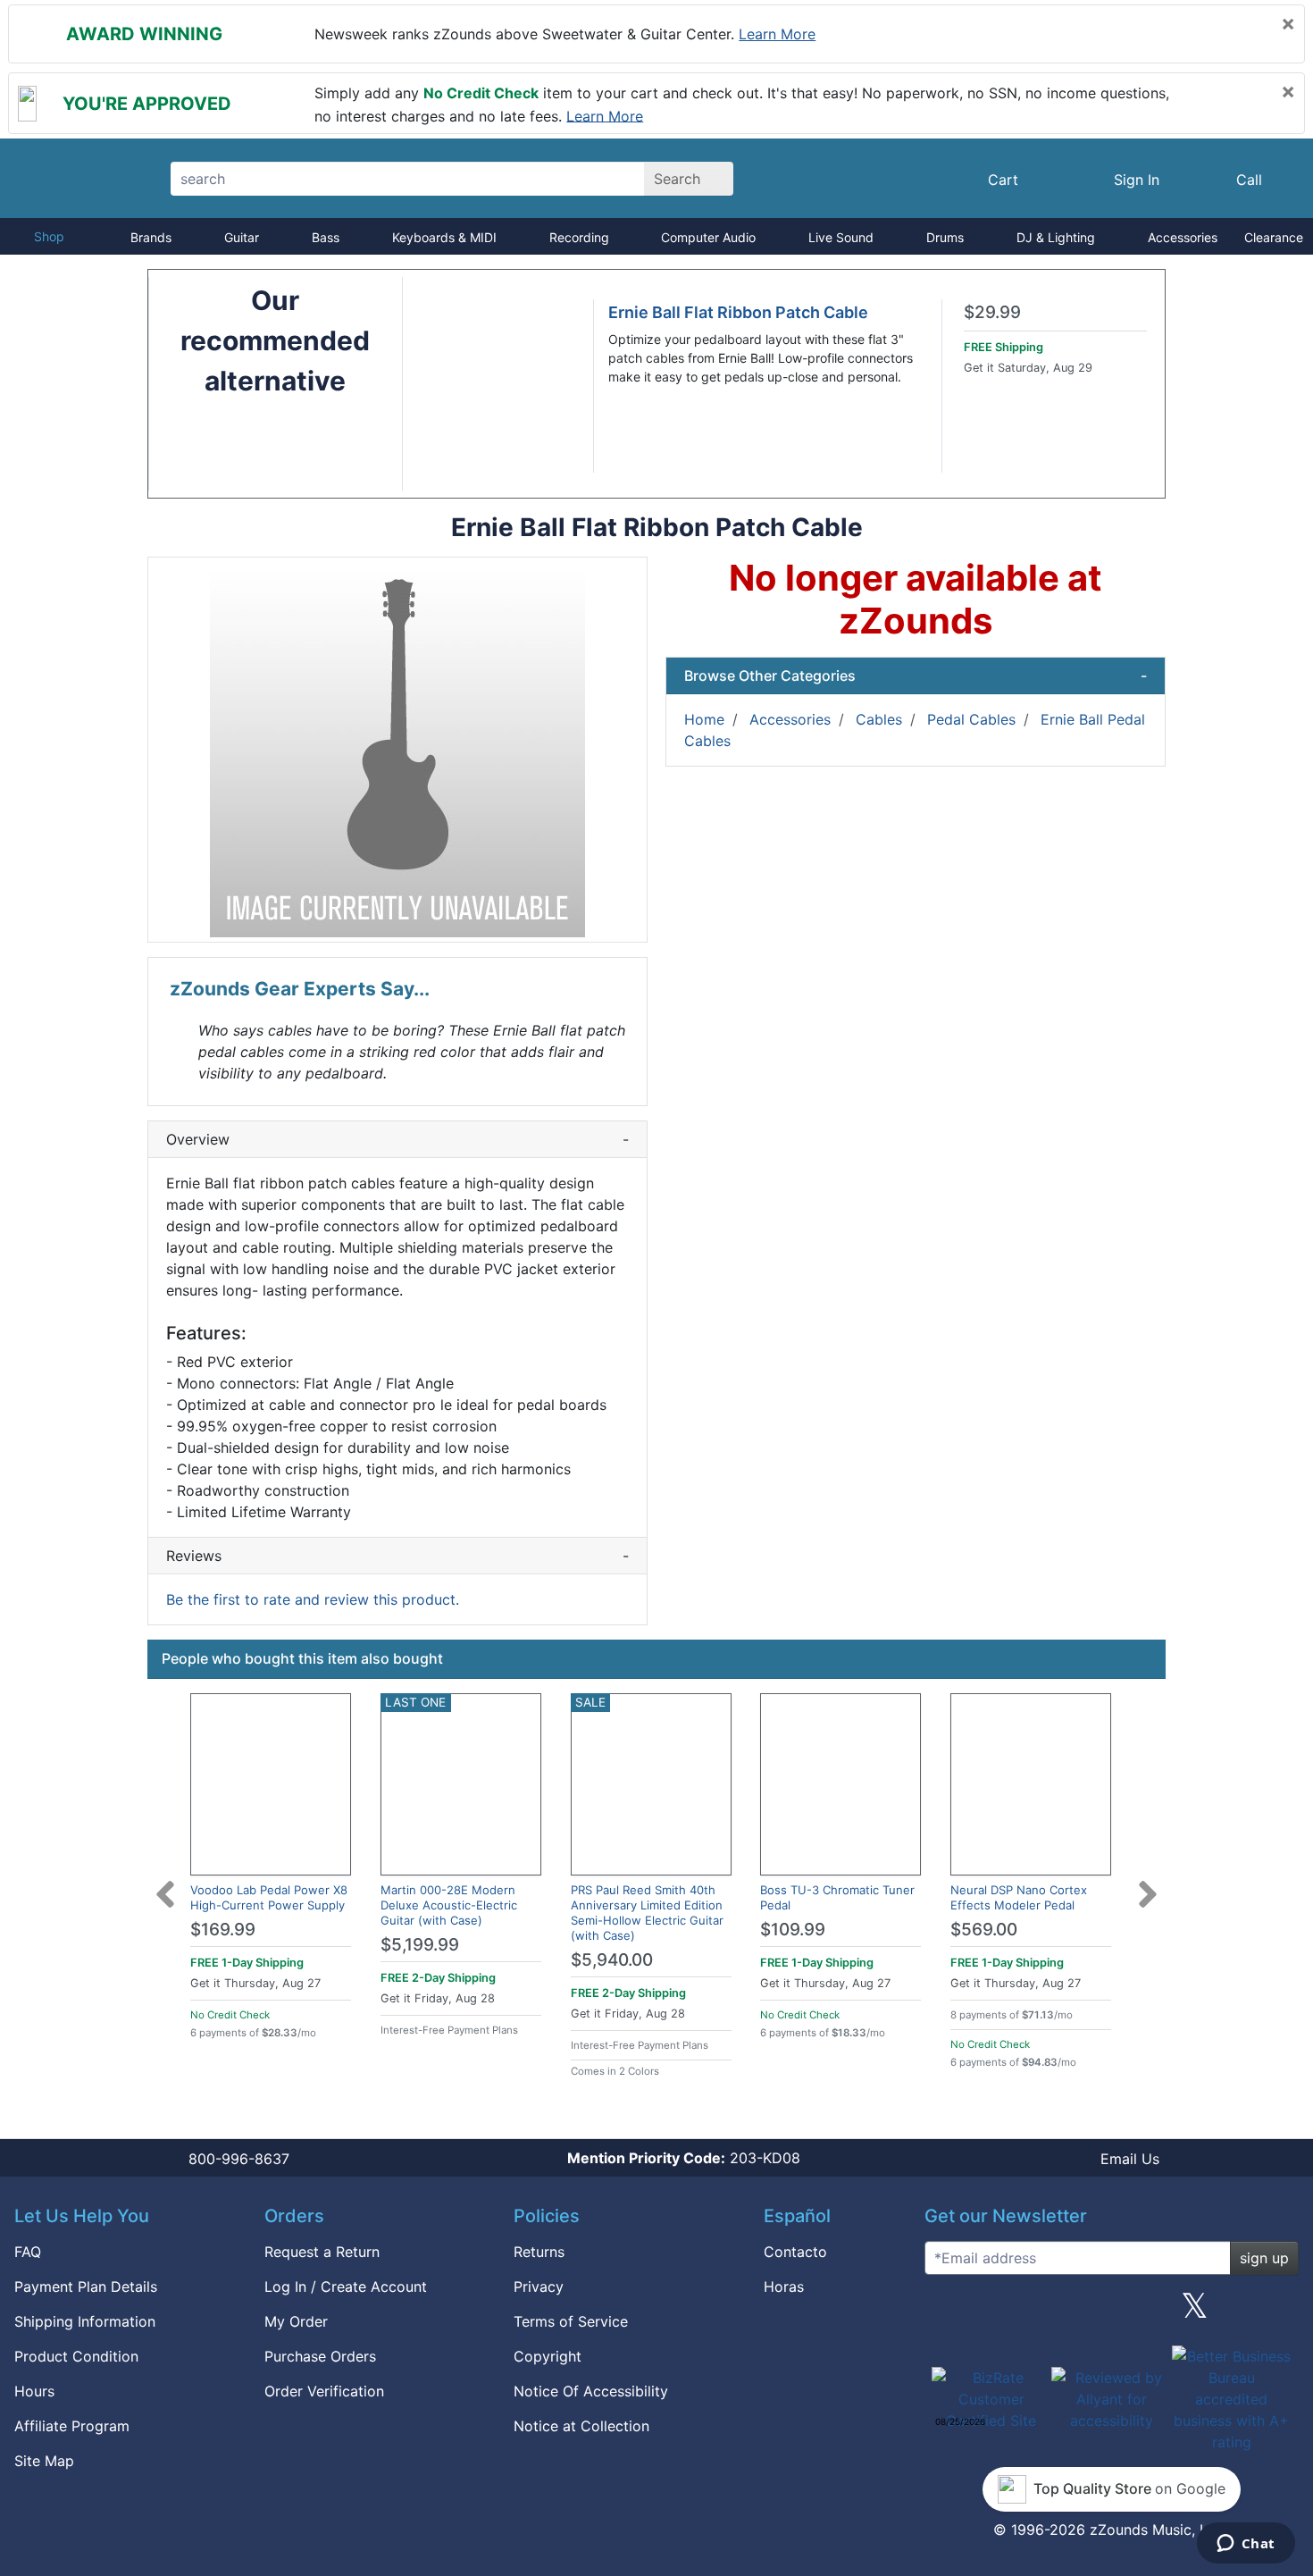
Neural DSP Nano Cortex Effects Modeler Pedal (1019, 1897)
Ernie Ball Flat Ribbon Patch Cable (738, 312)
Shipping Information (85, 2321)
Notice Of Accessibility (591, 2391)
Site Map (44, 2461)
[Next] (1148, 1884)
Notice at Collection (581, 2426)
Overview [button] (397, 1139)
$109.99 (793, 1930)
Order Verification (324, 2391)
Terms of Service (571, 2321)
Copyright (548, 2356)
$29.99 (992, 313)
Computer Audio (708, 237)
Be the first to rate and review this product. (313, 1599)
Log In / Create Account (346, 2287)
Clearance (1274, 237)
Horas (784, 2287)
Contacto (795, 2252)
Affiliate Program (72, 2426)
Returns (539, 2252)
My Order (296, 2321)
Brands (151, 237)
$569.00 (984, 1930)
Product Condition (76, 2356)
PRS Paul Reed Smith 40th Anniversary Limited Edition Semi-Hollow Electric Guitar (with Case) (647, 1913)
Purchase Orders (320, 2356)
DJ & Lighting (1056, 237)
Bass (326, 237)
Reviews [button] (397, 1556)
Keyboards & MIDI (444, 237)
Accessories (1183, 237)
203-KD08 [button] (684, 2158)
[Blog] (945, 2312)
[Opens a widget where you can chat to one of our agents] (1246, 2545)
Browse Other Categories (916, 675)
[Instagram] (1111, 2312)
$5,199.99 (420, 1945)
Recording (579, 237)
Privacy (539, 2287)
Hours (34, 2391)
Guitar (242, 237)
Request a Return (322, 2252)
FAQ (28, 2252)
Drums (945, 237)
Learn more (777, 34)
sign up (1264, 2258)
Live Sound (841, 237)
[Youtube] (1278, 2312)
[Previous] (165, 1884)
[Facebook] (1028, 2312)
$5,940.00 (612, 1960)
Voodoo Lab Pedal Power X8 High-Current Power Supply (269, 1897)
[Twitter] (1195, 2312)
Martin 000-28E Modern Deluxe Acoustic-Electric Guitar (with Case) (449, 1905)
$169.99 (223, 1930)
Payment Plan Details (86, 2287)
